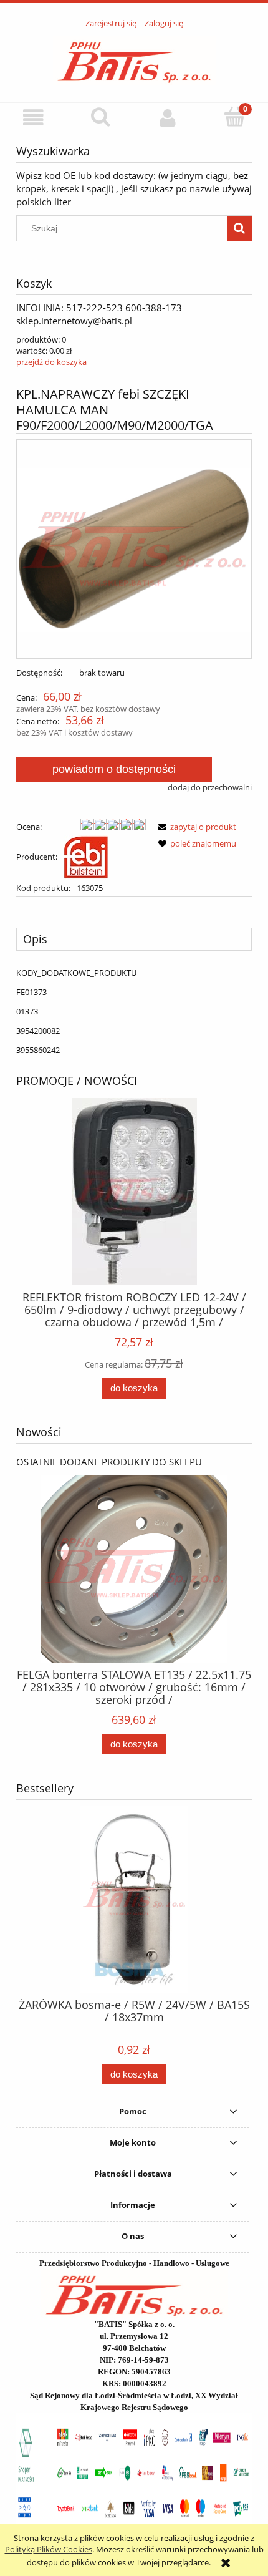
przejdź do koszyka (51, 362)
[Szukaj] (239, 228)
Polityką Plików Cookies (49, 2549)
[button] (34, 118)
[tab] (134, 939)
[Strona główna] (134, 59)
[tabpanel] (134, 1011)
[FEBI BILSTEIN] (86, 857)
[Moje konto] (168, 118)
